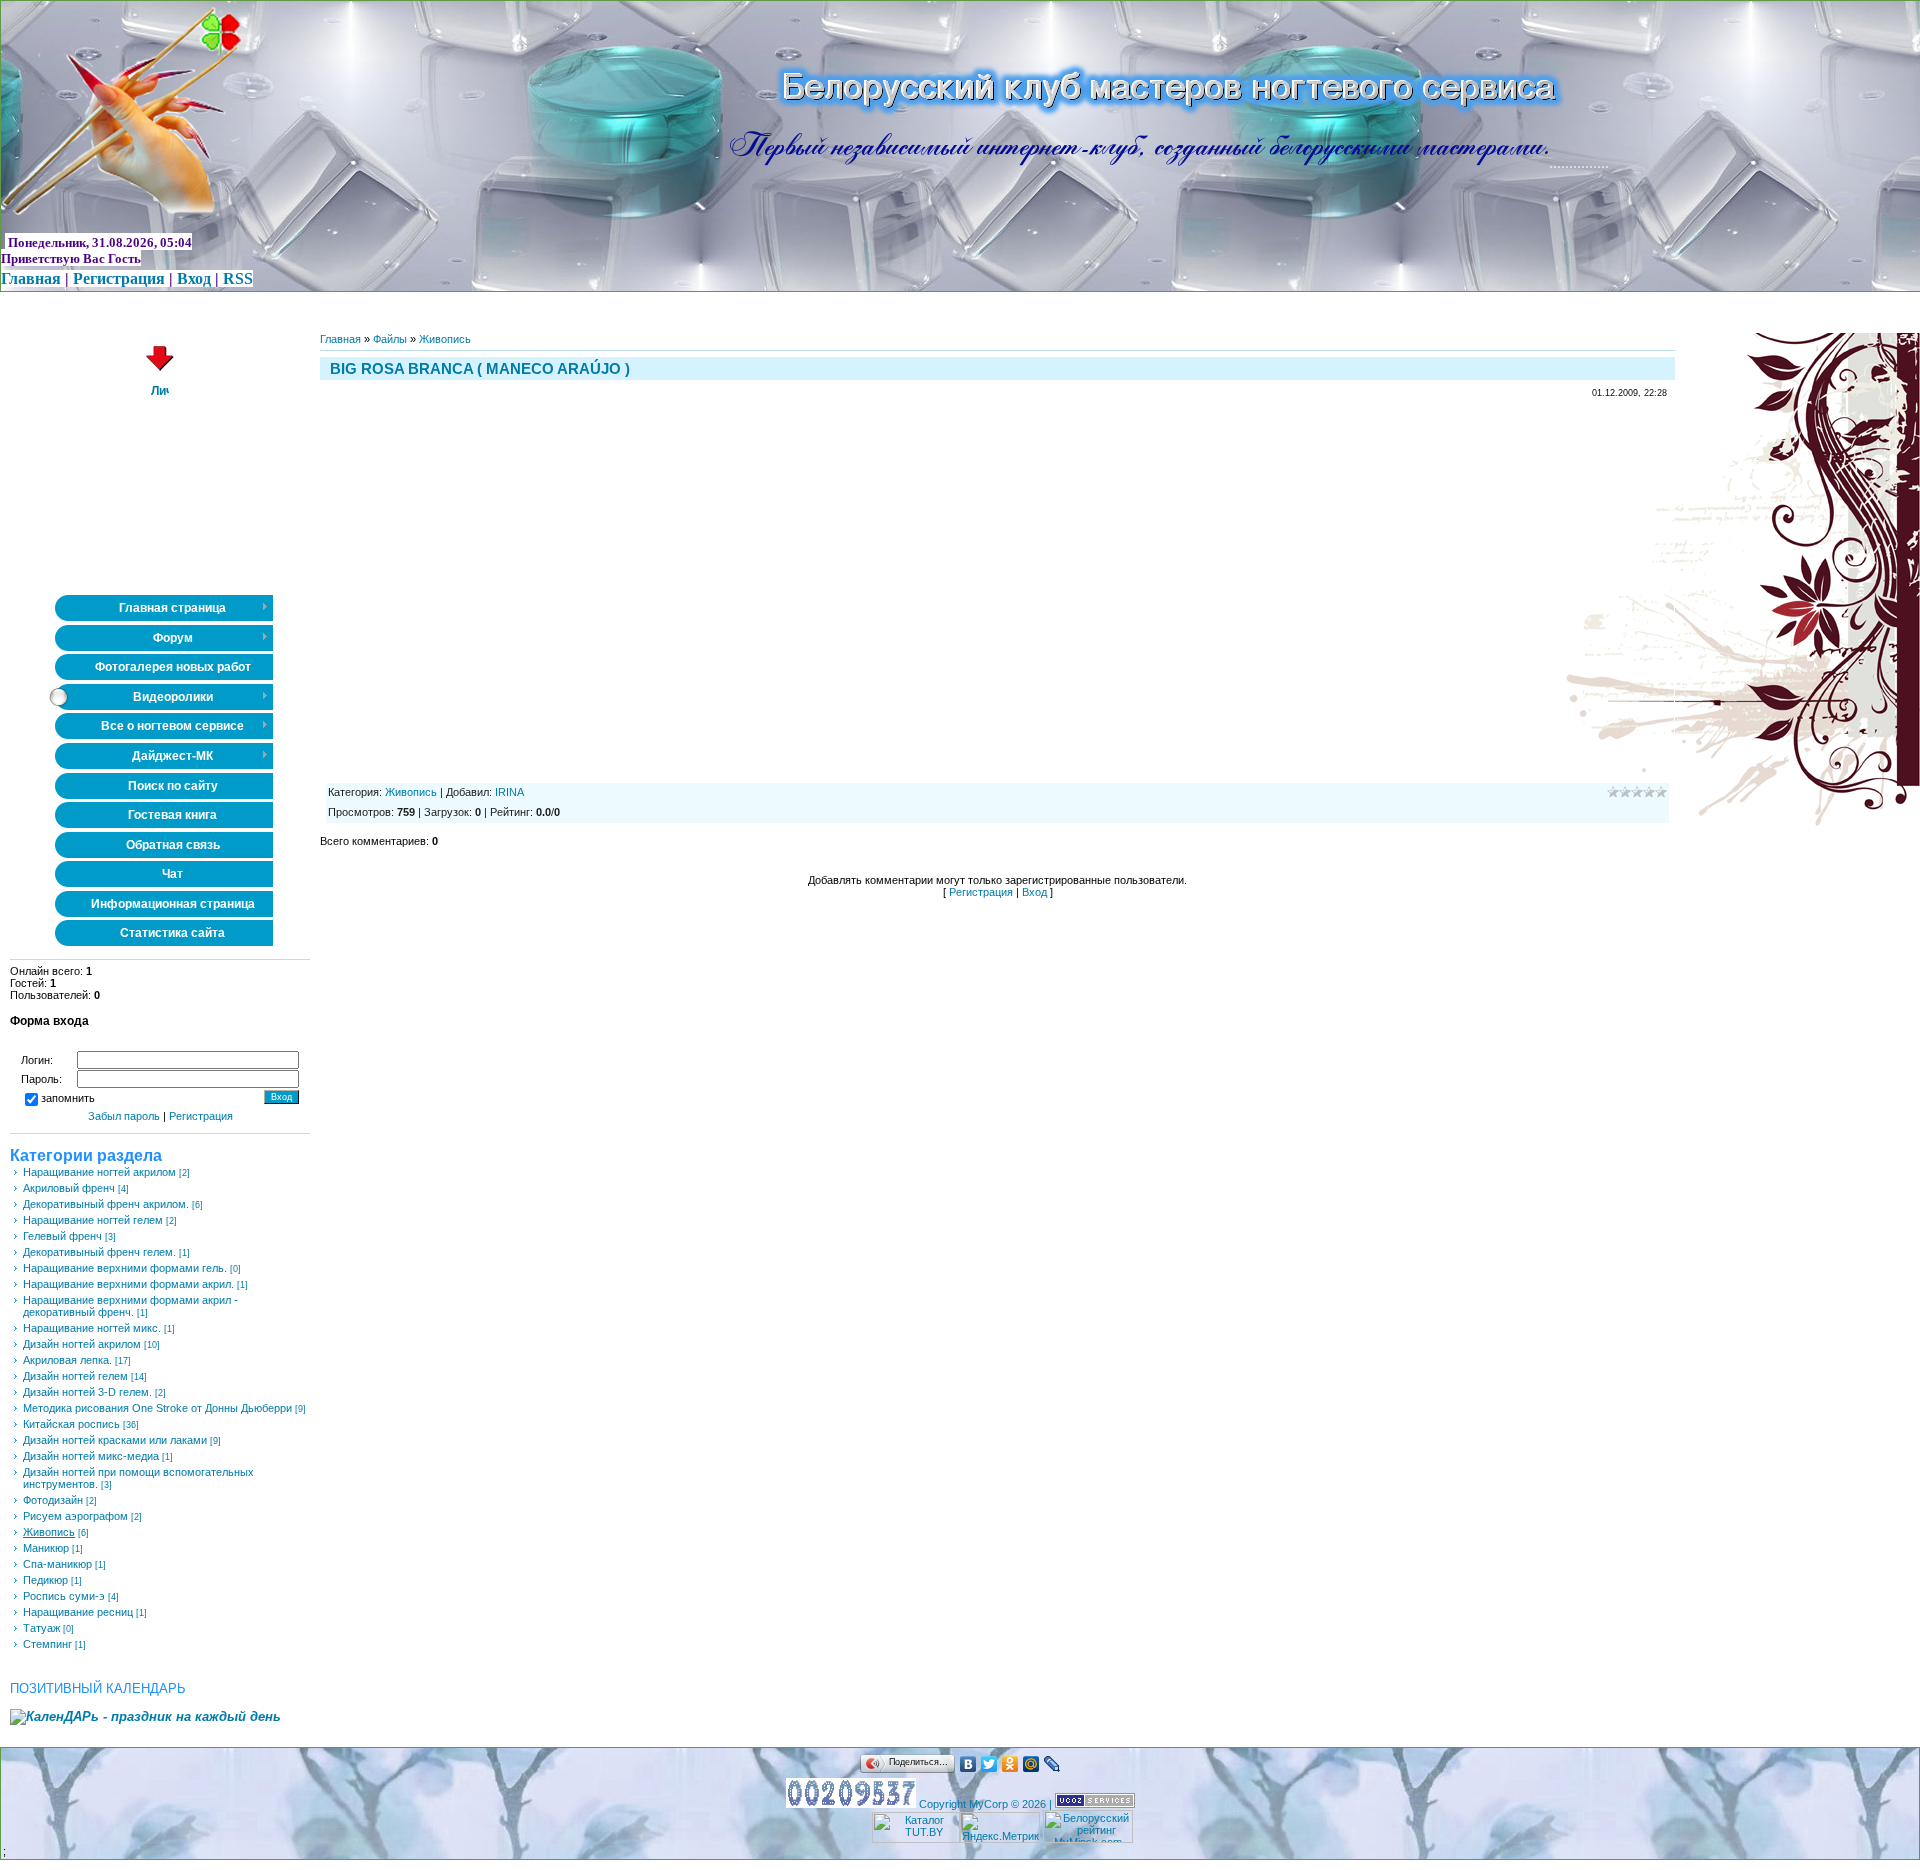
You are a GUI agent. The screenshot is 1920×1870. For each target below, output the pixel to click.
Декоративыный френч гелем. (99, 1252)
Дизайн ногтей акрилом (82, 1344)
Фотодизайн (53, 1500)
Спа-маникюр (57, 1564)
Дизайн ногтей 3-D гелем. (87, 1392)
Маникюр (46, 1548)
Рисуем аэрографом (75, 1516)
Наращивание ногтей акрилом (99, 1172)
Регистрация (119, 278)
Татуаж (41, 1628)
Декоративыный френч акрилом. (106, 1204)
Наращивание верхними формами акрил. (128, 1284)
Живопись (49, 1532)
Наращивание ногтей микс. (92, 1328)
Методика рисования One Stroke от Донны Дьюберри (157, 1408)
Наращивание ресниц (78, 1612)
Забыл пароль (124, 1116)
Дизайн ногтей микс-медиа (91, 1456)
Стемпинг (47, 1644)
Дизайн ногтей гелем (75, 1376)
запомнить (68, 1099)
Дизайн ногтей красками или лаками (115, 1440)
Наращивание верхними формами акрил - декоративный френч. (130, 1306)
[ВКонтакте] (968, 1764)
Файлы (390, 339)
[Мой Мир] (1031, 1764)
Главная (31, 278)
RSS (238, 278)
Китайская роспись (71, 1424)
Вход (194, 278)
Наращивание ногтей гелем (93, 1220)
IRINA (509, 792)
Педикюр (45, 1580)
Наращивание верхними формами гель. (125, 1268)
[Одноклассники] (1010, 1764)
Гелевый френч (62, 1236)
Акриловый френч (69, 1188)
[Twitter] (989, 1764)
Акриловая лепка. (67, 1360)
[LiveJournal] (1052, 1764)
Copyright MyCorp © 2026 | (987, 1804)
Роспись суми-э (64, 1596)
